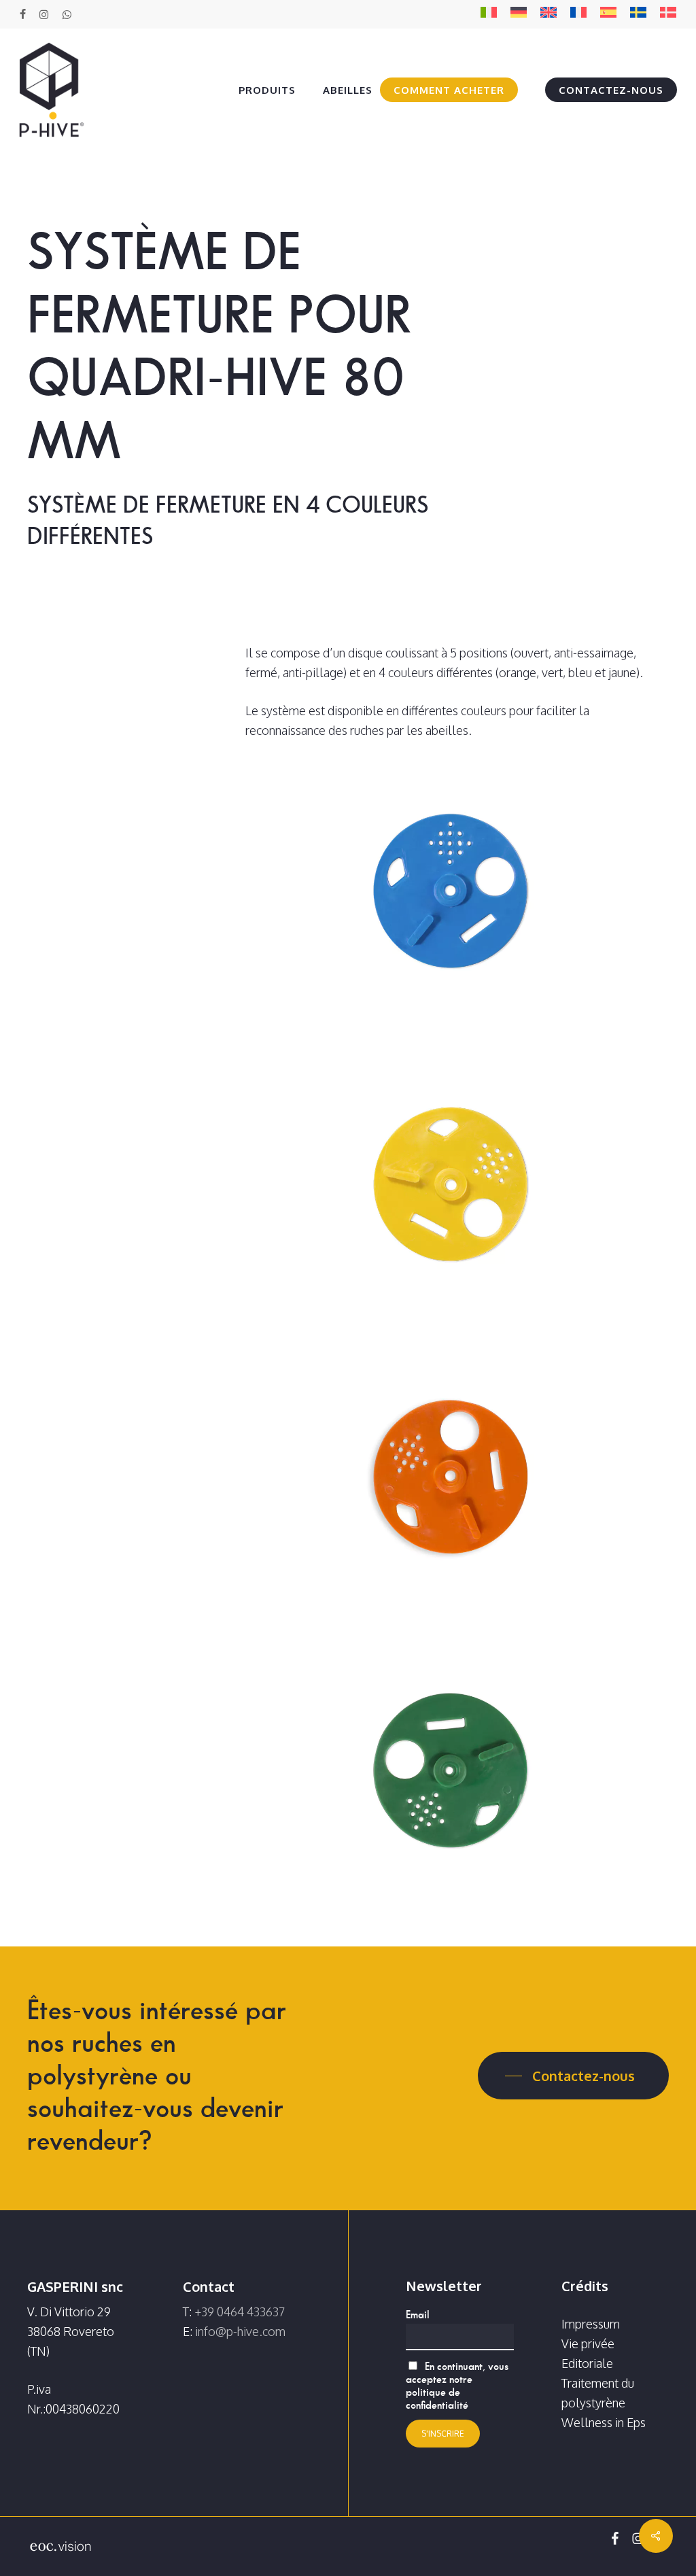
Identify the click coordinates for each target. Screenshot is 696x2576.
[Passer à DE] (519, 15)
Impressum (591, 2324)
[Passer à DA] (668, 15)
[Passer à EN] (549, 15)
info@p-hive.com (240, 2331)
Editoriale (587, 2363)
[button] (573, 2076)
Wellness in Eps (604, 2422)
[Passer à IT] (489, 15)
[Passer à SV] (638, 15)
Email (418, 2315)
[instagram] (44, 14)
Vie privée (588, 2343)
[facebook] (23, 14)
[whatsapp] (66, 14)
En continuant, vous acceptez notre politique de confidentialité (457, 2386)
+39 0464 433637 (240, 2312)
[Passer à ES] (608, 15)
